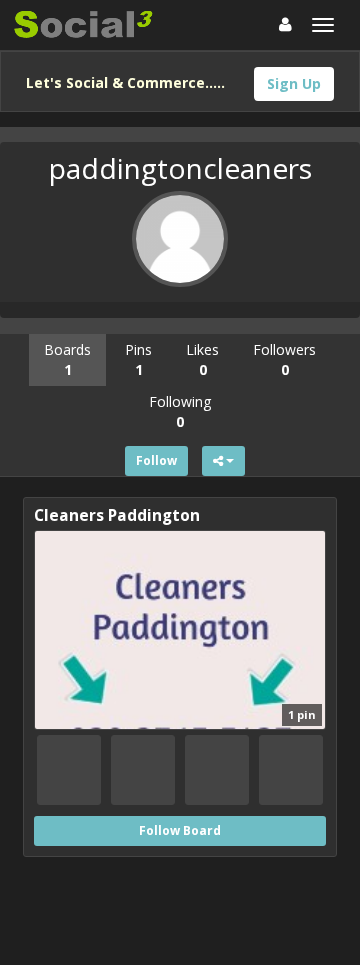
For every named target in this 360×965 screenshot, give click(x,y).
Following (180, 411)
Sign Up (294, 83)
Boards (67, 359)
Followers (284, 359)
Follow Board (180, 830)
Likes (202, 359)
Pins (138, 359)
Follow (156, 460)
